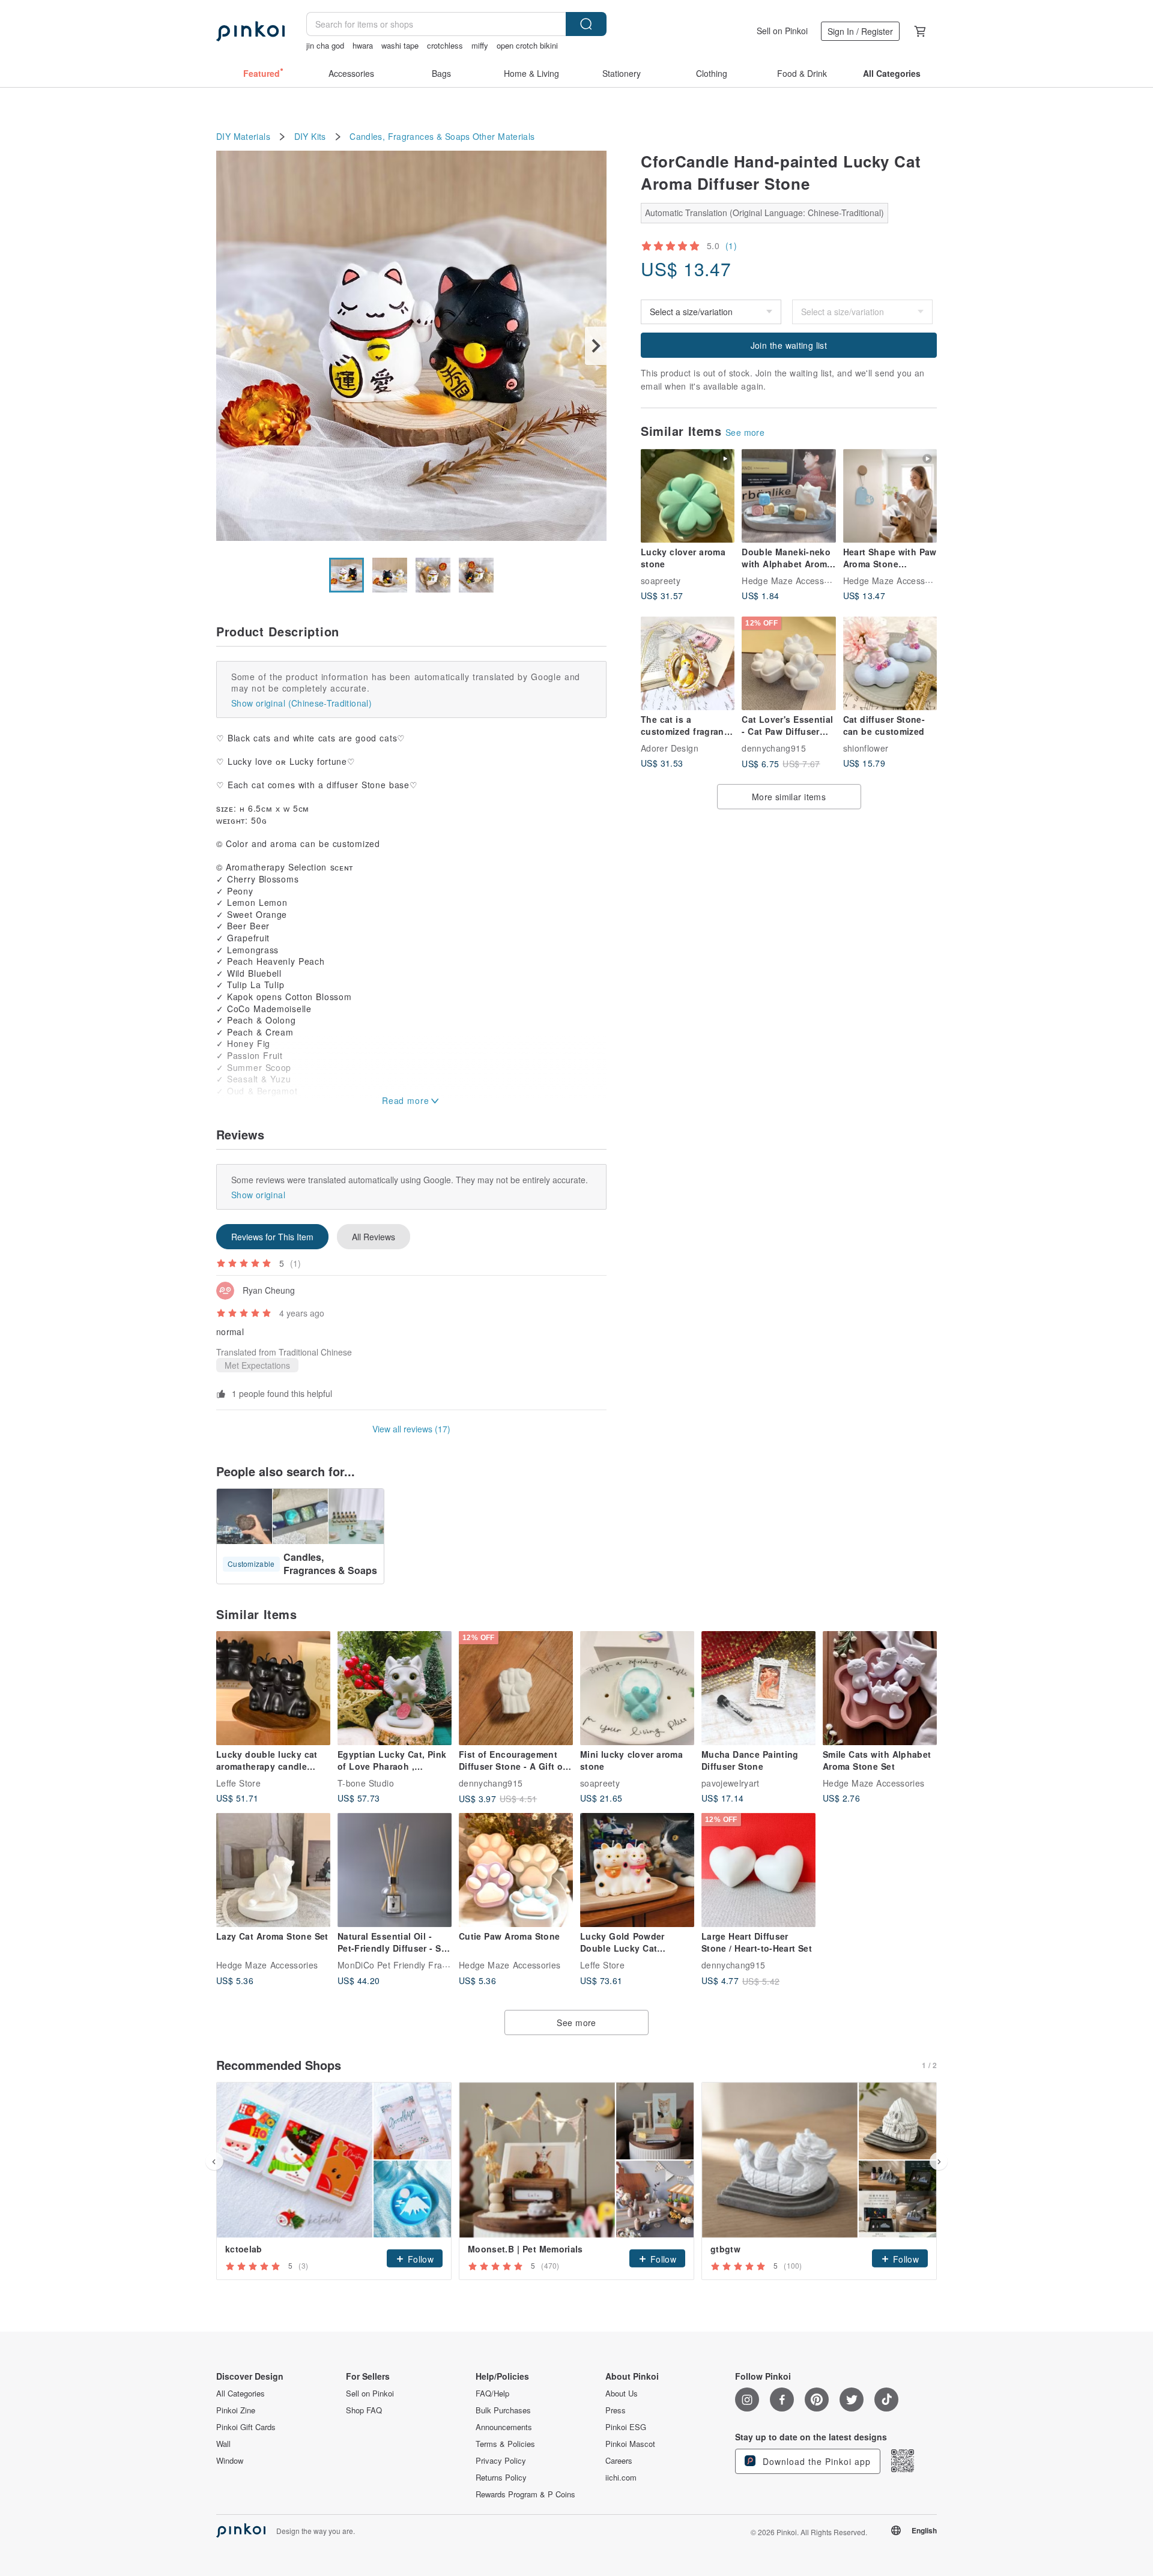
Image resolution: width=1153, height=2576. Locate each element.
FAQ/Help (492, 2394)
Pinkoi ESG (626, 2427)
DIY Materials (243, 137)
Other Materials (504, 137)
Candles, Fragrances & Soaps (410, 137)
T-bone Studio (366, 1783)
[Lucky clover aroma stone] (688, 496)
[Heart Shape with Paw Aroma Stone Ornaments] (890, 496)
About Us (622, 2394)
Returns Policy (501, 2478)
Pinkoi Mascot (630, 2444)
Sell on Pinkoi (782, 31)
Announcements (504, 2427)
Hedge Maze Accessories (792, 581)
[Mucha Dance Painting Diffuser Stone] (758, 1688)
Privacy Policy (501, 2461)
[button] (415, 2258)
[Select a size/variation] (862, 312)
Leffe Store (238, 1783)
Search (586, 24)
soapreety (661, 581)
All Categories (241, 2394)
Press (616, 2410)
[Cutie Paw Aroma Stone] (516, 1870)
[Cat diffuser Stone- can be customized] (890, 663)
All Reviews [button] (374, 1237)
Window (230, 2461)
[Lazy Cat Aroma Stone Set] (273, 1870)
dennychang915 (774, 748)
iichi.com (621, 2478)
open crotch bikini (527, 45)
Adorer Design (670, 748)
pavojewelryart (731, 1783)
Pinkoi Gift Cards (246, 2427)
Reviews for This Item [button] (272, 1237)
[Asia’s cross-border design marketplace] (250, 31)
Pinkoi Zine (236, 2410)
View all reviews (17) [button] (411, 1429)
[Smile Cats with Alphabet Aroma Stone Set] (880, 1688)
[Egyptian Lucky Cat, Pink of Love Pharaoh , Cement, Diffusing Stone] (395, 1688)
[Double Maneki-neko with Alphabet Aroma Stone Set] (788, 496)
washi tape (400, 45)
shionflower (866, 748)
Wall (223, 2444)
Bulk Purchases (503, 2410)
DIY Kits (310, 137)
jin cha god (325, 45)
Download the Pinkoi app (815, 2461)
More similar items (789, 797)
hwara (363, 45)
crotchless (445, 45)
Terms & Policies (505, 2444)
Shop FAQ (364, 2410)
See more (745, 432)
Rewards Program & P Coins (525, 2494)
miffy (480, 45)
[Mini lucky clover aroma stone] (637, 1688)
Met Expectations (257, 1365)
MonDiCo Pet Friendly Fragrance (404, 1965)
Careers (619, 2461)
